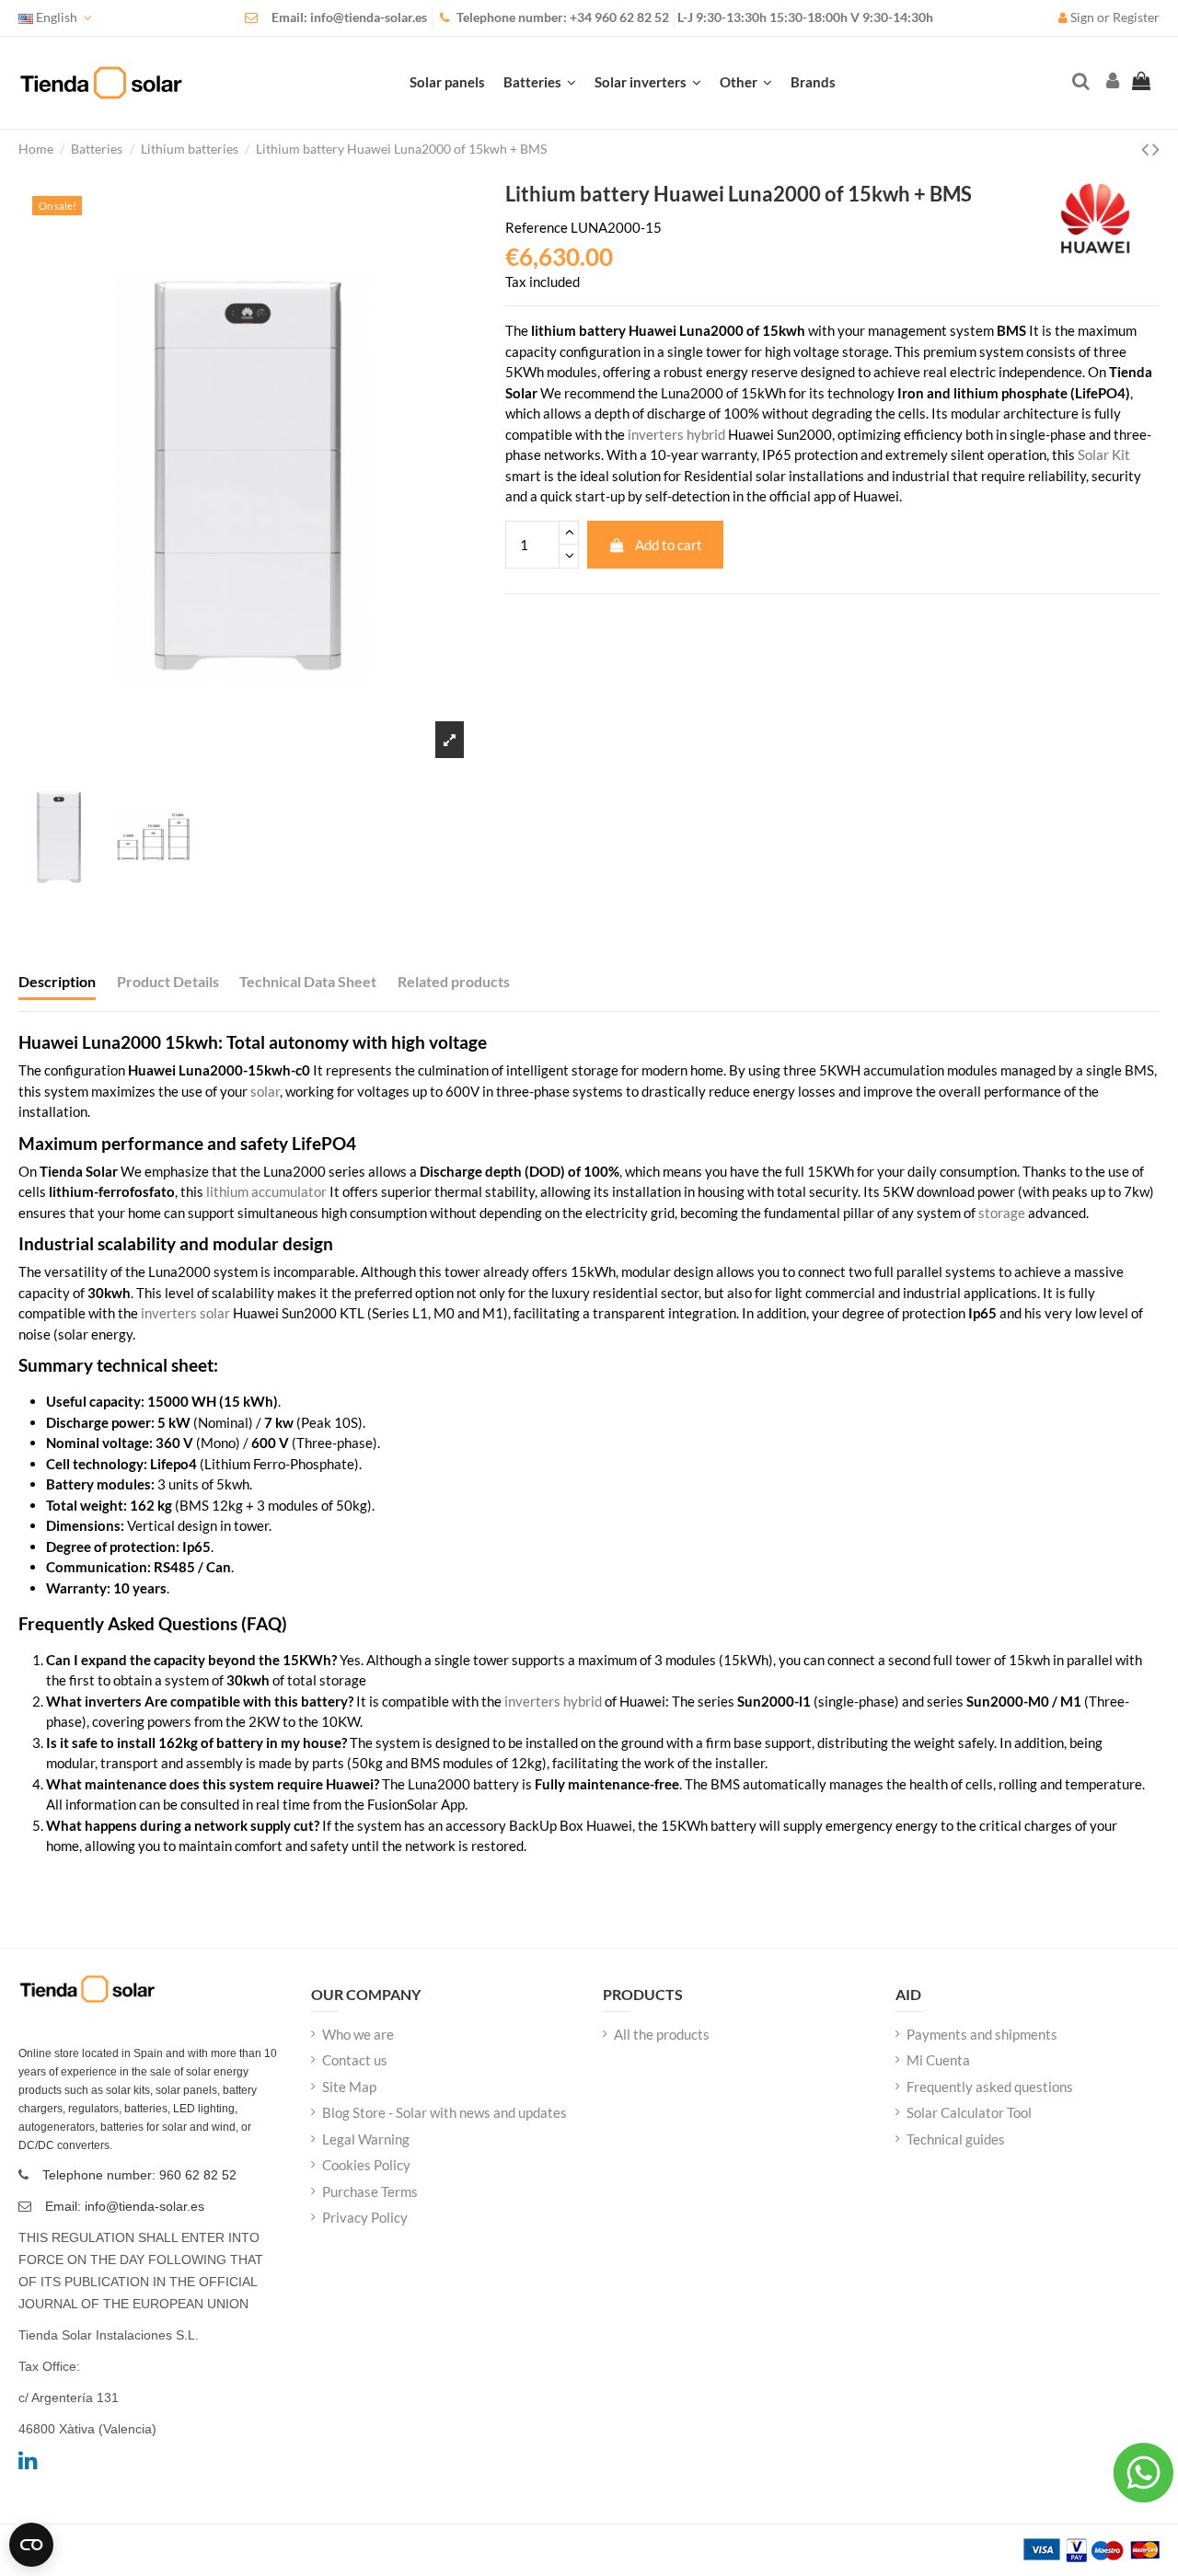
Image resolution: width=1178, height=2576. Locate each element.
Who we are (358, 2034)
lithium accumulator (266, 1191)
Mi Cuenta (938, 2060)
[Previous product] (1147, 149)
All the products (662, 2034)
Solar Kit (1104, 454)
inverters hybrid (676, 434)
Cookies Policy (366, 2165)
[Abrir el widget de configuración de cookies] (31, 2545)
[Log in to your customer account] (1111, 82)
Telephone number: (513, 17)
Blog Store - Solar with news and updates (445, 2112)
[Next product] (1156, 149)
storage (1002, 1213)
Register (1136, 17)
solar (265, 1091)
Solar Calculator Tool (969, 2112)
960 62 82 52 (632, 17)
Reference (537, 227)
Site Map (349, 2087)
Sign (1082, 17)
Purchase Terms (370, 2191)
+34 (582, 17)
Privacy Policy (365, 2217)
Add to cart (669, 545)
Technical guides (956, 2139)
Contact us (355, 2060)
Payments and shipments (982, 2034)
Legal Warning (366, 2139)
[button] (746, 83)
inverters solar (185, 1313)
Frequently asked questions (990, 2087)
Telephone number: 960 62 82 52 (139, 2175)
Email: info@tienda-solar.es (349, 17)
